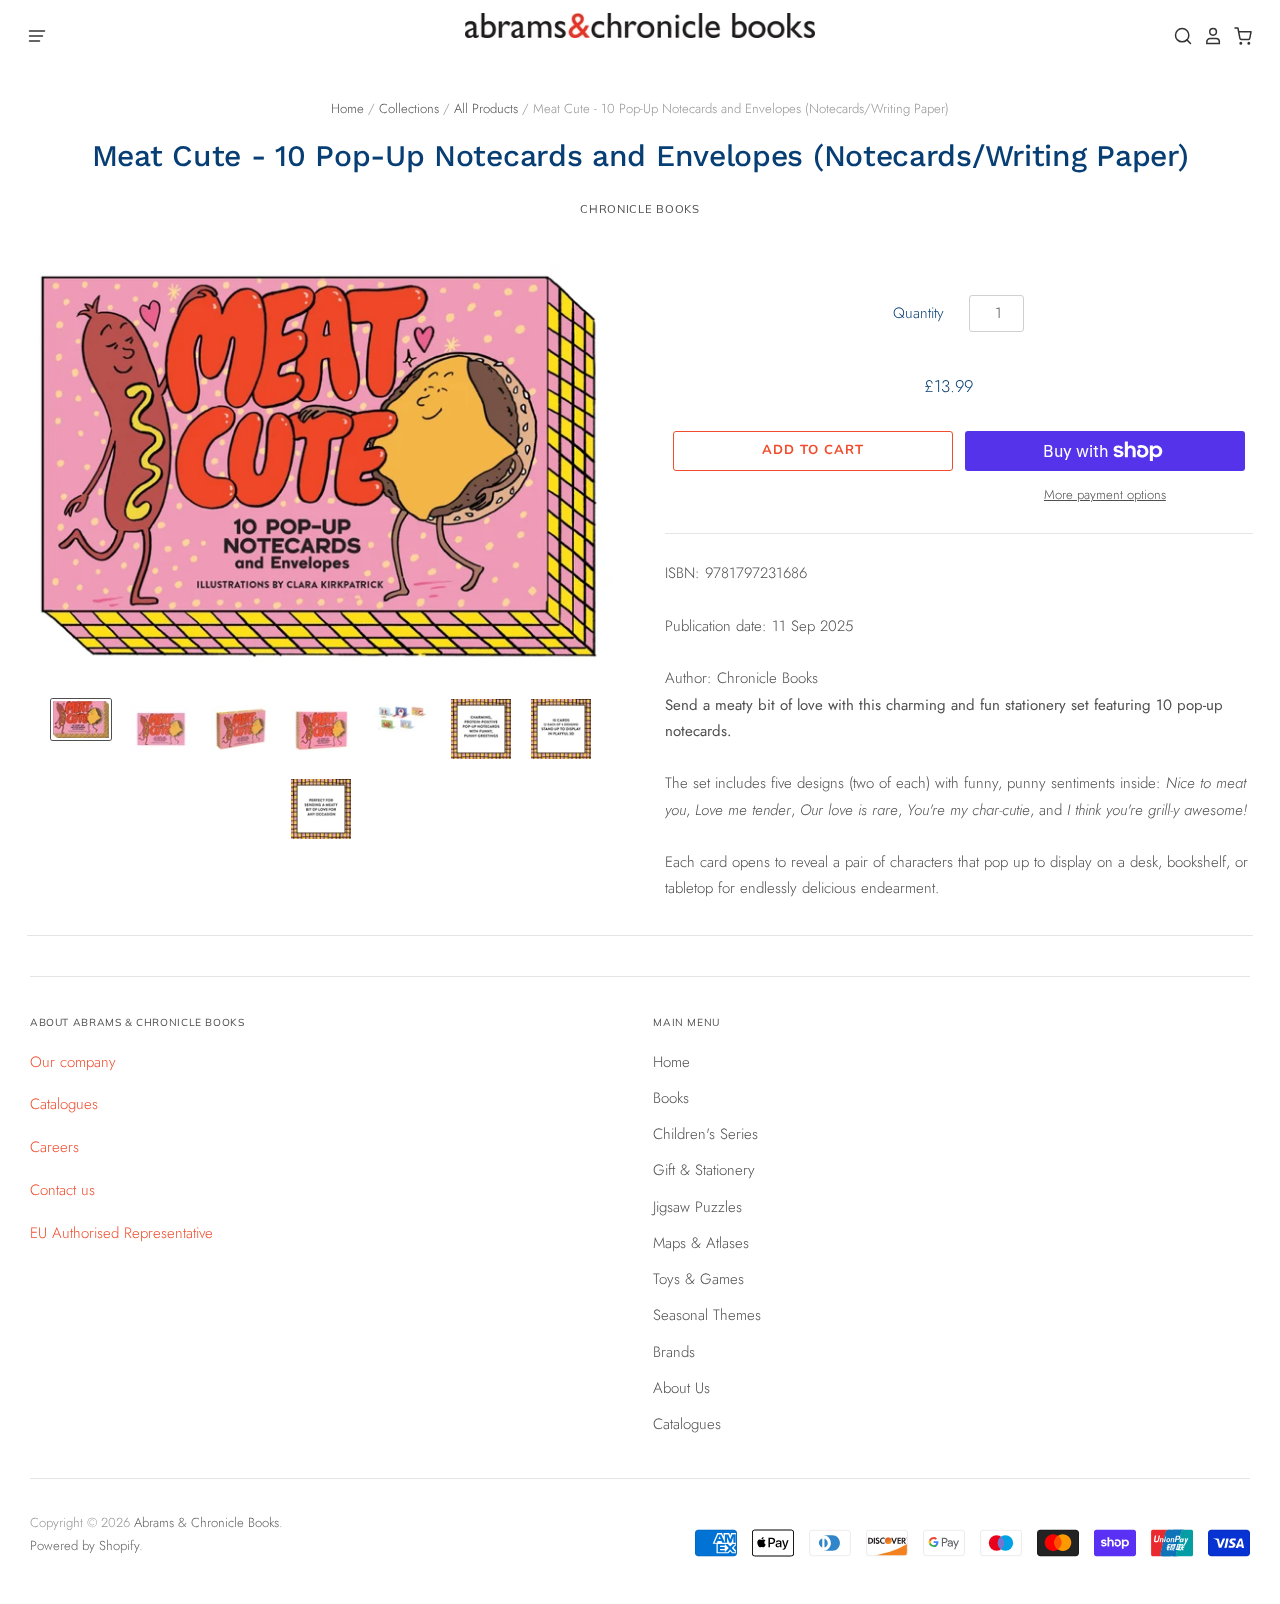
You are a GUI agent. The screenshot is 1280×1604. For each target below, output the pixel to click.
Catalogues (64, 1104)
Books (671, 1098)
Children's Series (705, 1134)
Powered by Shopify (84, 1545)
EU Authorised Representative (121, 1233)
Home (347, 108)
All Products (486, 108)
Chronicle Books (639, 209)
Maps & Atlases (701, 1243)
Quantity (918, 313)
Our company (73, 1062)
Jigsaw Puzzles (697, 1207)
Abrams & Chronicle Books (206, 1522)
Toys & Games (698, 1279)
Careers (54, 1147)
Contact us (62, 1190)
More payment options (1105, 494)
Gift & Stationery (704, 1170)
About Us (681, 1388)
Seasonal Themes (707, 1315)
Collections (409, 108)
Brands (674, 1352)
